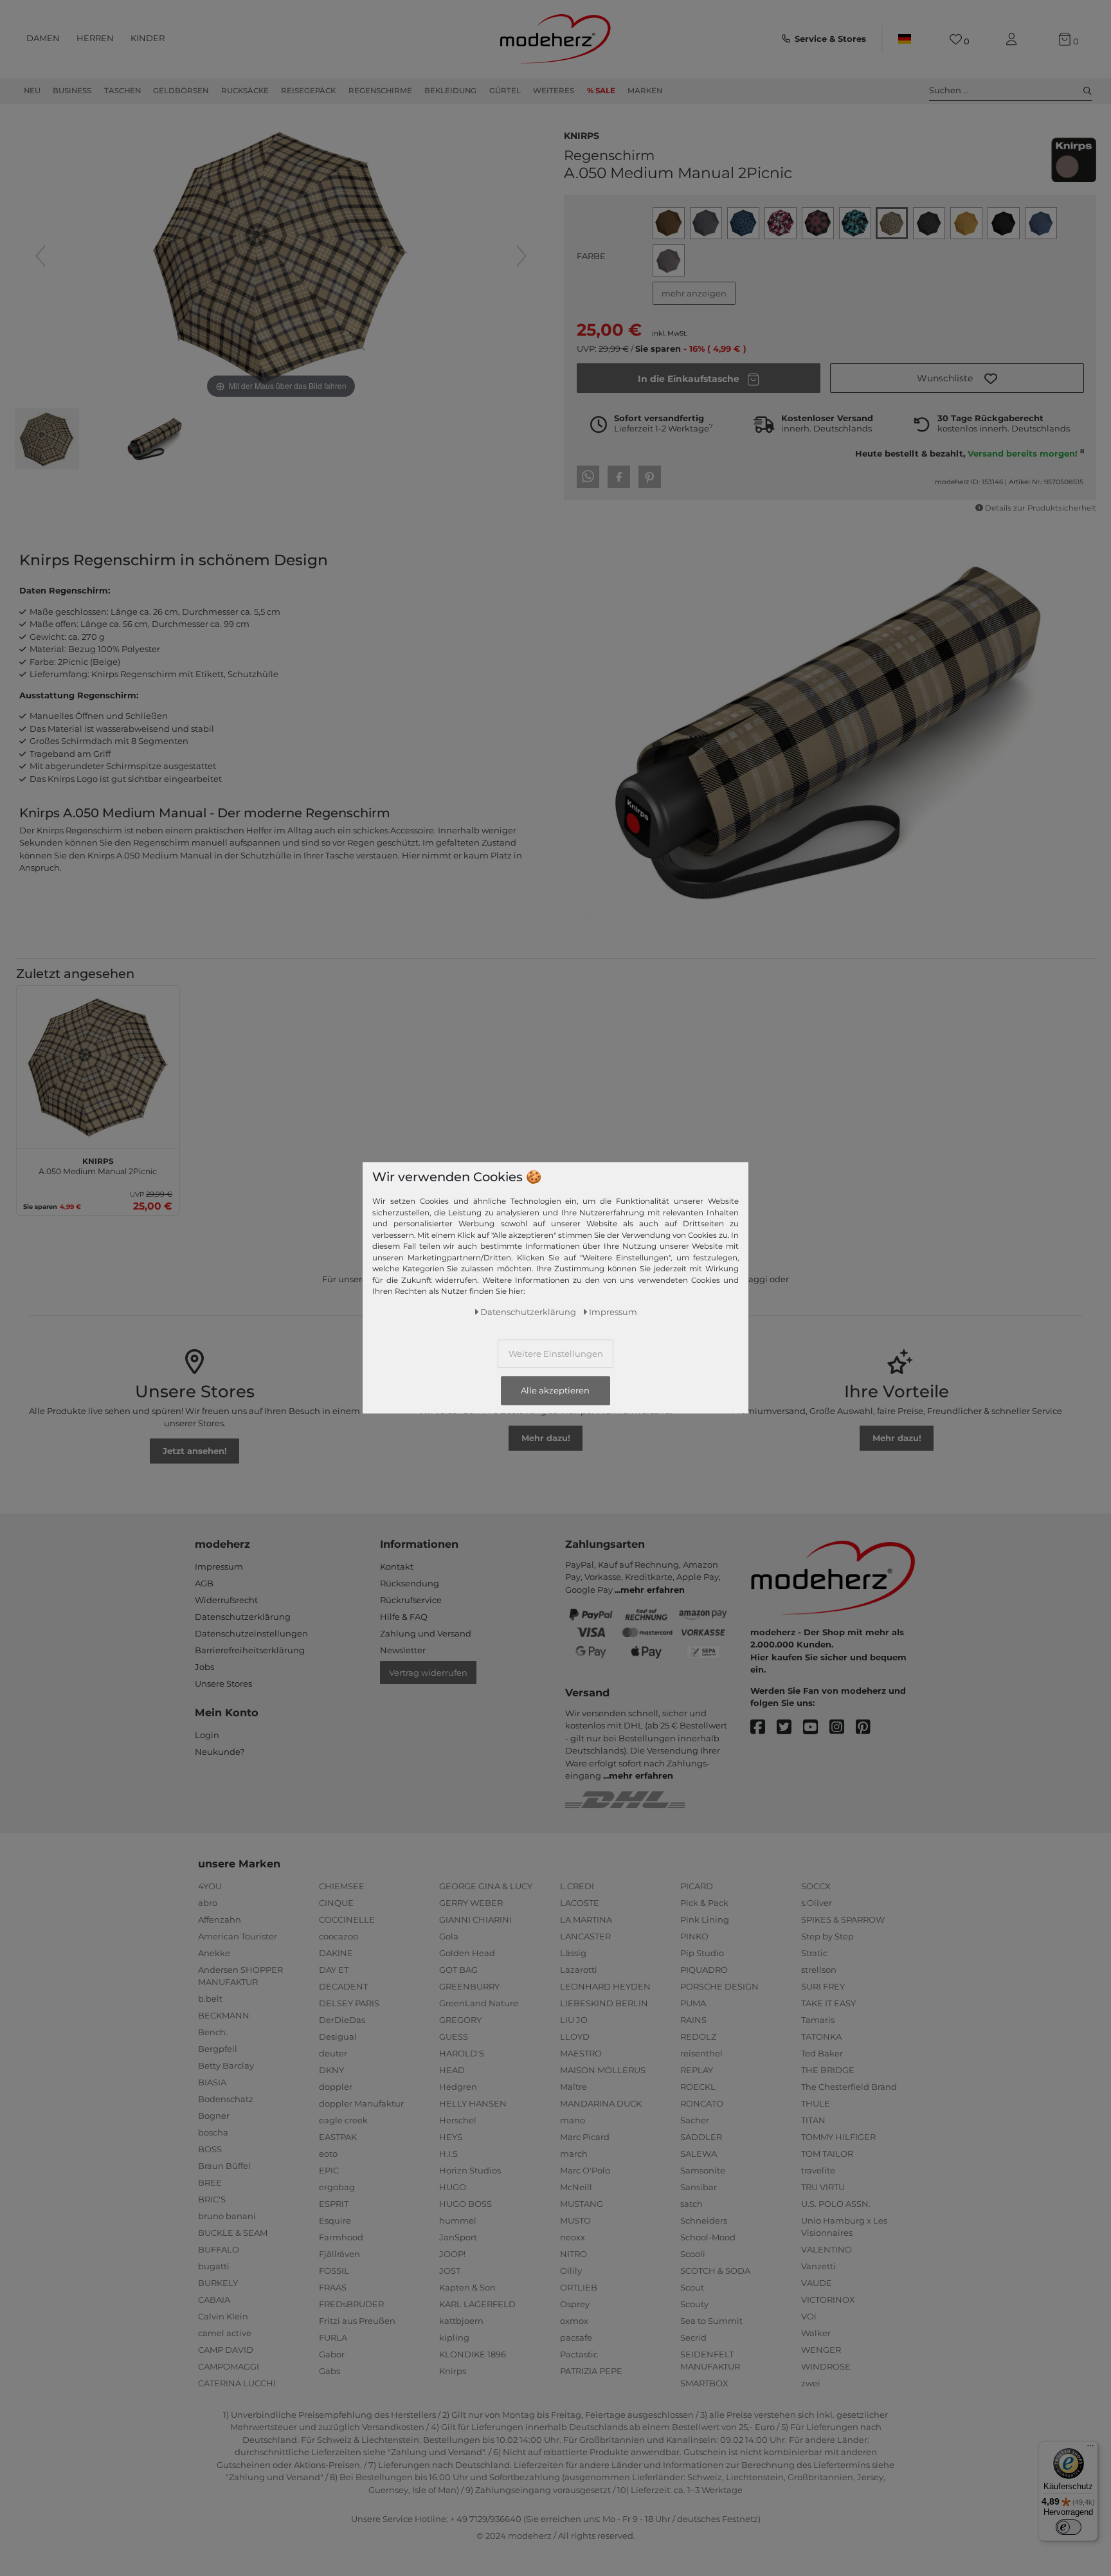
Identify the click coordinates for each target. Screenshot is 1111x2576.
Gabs (330, 2371)
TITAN (813, 2120)
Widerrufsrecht (226, 1600)
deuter (333, 2053)
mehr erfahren (653, 1590)
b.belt (210, 1999)
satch (691, 2204)
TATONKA (821, 2036)
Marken (645, 91)
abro (208, 1903)
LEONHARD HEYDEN (605, 1986)
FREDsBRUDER (351, 2304)
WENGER (821, 2350)
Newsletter (403, 1650)
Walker (816, 2333)
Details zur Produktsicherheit (1041, 508)
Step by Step (827, 1936)
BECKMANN (224, 2015)
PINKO (694, 1936)
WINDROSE (826, 2366)
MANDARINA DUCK (601, 2103)
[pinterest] (869, 1728)
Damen (43, 38)
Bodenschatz (226, 2099)
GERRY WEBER (471, 1903)
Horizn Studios (470, 2170)
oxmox (574, 2321)
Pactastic (579, 2354)
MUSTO (575, 2220)
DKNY (331, 2070)
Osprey (575, 2304)
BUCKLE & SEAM (233, 2233)
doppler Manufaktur (361, 2103)
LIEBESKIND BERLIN (604, 2003)
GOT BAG (458, 1970)
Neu (32, 91)
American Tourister (238, 1936)
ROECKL (698, 2087)
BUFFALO (219, 2249)
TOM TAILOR (827, 2154)
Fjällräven (339, 2254)
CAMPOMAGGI (229, 2366)
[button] (957, 378)
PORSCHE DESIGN (719, 1986)
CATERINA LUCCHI (237, 2383)
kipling (454, 2337)
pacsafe (576, 2337)
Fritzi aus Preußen (357, 2321)
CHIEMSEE (342, 1886)
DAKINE (336, 1953)
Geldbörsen (181, 91)
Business (72, 91)
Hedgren (458, 2087)
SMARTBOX (704, 2383)
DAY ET (334, 1970)
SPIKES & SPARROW (843, 1919)
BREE (210, 2182)
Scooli (693, 2254)
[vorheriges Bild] (41, 256)
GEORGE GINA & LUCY (486, 1886)
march (574, 2154)
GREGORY (460, 2020)
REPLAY (697, 2070)
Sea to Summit (711, 2321)
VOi (809, 2316)
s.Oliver (817, 1903)
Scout (692, 2287)
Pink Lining (705, 1919)
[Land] (905, 39)
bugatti (214, 2266)
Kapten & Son (467, 2287)
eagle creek (343, 2120)
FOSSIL (334, 2271)
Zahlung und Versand (426, 1633)
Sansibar (699, 2187)
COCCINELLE (347, 1919)
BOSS (210, 2149)
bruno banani (227, 2216)
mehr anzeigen (694, 293)
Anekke (214, 1953)
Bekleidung (450, 91)
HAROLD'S (462, 2053)
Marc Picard (585, 2137)
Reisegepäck (308, 91)
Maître (574, 2087)
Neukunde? (220, 1752)
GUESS (454, 2036)
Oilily (571, 2271)
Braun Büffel (224, 2166)
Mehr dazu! (546, 1438)
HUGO (453, 2187)
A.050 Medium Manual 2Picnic (98, 1165)
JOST (450, 2271)
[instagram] (843, 1728)
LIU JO (574, 2020)
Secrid (693, 2337)
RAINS (693, 2020)
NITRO (574, 2254)
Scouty (694, 2304)
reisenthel (701, 2053)
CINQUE (336, 1903)
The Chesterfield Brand (849, 2087)
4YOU (210, 1886)
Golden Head (467, 1953)
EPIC (329, 2170)
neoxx (573, 2237)
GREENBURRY (469, 1986)
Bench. (213, 2032)
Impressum (219, 1566)
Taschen (122, 91)
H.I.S (448, 2154)
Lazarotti (579, 1970)
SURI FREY (823, 1986)
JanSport (458, 2237)
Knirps (582, 134)
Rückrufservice (411, 1600)
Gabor (332, 2354)
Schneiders (704, 2220)
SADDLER (701, 2137)
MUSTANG (582, 2204)
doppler (336, 2087)
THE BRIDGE (828, 2070)
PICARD (697, 1886)
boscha (213, 2132)
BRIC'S (212, 2199)
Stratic (814, 1953)
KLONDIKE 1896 (473, 2354)
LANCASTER (585, 1936)
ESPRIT (334, 2204)
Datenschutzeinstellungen (251, 1633)
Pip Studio (702, 1953)
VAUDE (817, 2283)
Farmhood (341, 2237)
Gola (449, 1936)
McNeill (576, 2187)
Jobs (204, 1667)
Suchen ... (949, 90)
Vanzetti (818, 2266)
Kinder (148, 38)
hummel (458, 2220)
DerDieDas (342, 2020)
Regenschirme (380, 91)
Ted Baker (822, 2053)
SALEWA (699, 2154)
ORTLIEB (579, 2287)
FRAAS (333, 2287)
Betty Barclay (226, 2065)
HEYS (451, 2137)
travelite (818, 2170)
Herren (95, 38)
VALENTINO (826, 2249)
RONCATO (702, 2103)
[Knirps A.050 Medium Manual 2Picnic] (47, 440)
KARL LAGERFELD (477, 2304)
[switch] (1069, 2527)
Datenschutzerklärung (243, 1617)
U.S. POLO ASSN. (836, 2204)
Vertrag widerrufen (428, 1673)
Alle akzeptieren (555, 1391)
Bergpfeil (218, 2049)
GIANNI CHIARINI (475, 1919)
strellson (819, 1970)
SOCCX (816, 1886)
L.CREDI (577, 1886)
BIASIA (212, 2082)
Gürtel (505, 91)
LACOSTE (580, 1903)
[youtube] (816, 1728)
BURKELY (218, 2283)
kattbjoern (461, 2321)
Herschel (458, 2120)
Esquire (335, 2220)
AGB (204, 1583)
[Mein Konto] (1014, 40)
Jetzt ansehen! (195, 1451)
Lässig (573, 1953)
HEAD (452, 2070)
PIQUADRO (704, 1970)
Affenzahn (220, 1919)
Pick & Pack (704, 1903)
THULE (816, 2103)
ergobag (337, 2187)
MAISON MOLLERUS (603, 2070)
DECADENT (343, 1986)
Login (207, 1735)
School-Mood (708, 2237)
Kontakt (397, 1566)
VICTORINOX (828, 2299)
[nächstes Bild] (521, 256)
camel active (225, 2333)
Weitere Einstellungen (556, 1354)
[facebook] (763, 1728)
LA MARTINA (586, 1919)
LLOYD (575, 2036)
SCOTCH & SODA (715, 2271)
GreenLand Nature (479, 2003)
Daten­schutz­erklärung (528, 1312)
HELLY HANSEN (473, 2103)
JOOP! (452, 2254)
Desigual (338, 2036)
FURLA (333, 2337)
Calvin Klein (223, 2316)
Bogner (214, 2116)
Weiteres (554, 91)
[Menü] (1090, 2449)
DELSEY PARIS (349, 2003)
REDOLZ (698, 2036)
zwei (811, 2383)
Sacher (695, 2120)
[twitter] (790, 1728)
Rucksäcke (245, 91)
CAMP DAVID (226, 2350)
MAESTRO (581, 2053)
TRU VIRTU (823, 2187)
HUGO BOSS (465, 2204)
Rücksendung (410, 1583)
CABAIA (214, 2299)
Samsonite (703, 2170)
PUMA (693, 2003)
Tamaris (818, 2020)
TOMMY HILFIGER (838, 2137)
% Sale (601, 91)
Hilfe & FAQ (404, 1617)
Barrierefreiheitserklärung (250, 1650)
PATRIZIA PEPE (591, 2371)
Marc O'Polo (585, 2170)
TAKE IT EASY (828, 2003)
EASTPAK (338, 2137)
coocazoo (339, 1936)
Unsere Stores (223, 1683)
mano (573, 2120)
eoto (328, 2154)
